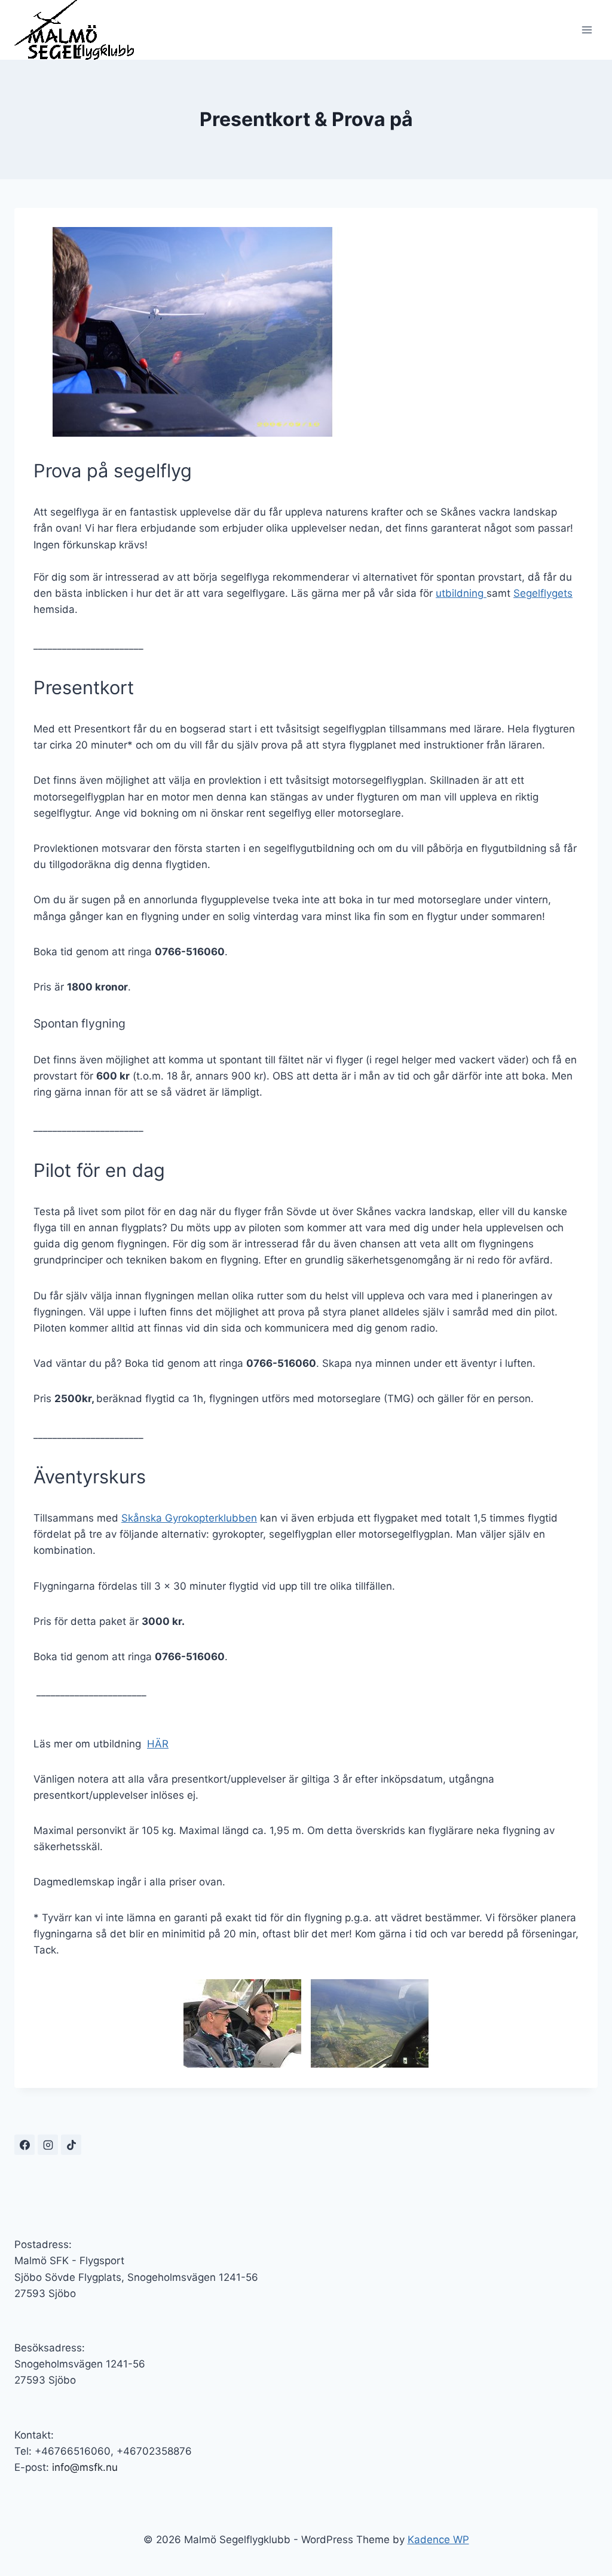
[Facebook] (25, 2145)
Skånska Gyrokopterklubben (189, 1518)
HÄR (158, 1744)
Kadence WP (438, 2540)
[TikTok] (71, 2145)
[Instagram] (48, 2145)
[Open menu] (587, 30)
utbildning (461, 593)
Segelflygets (543, 593)
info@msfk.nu (85, 2467)
